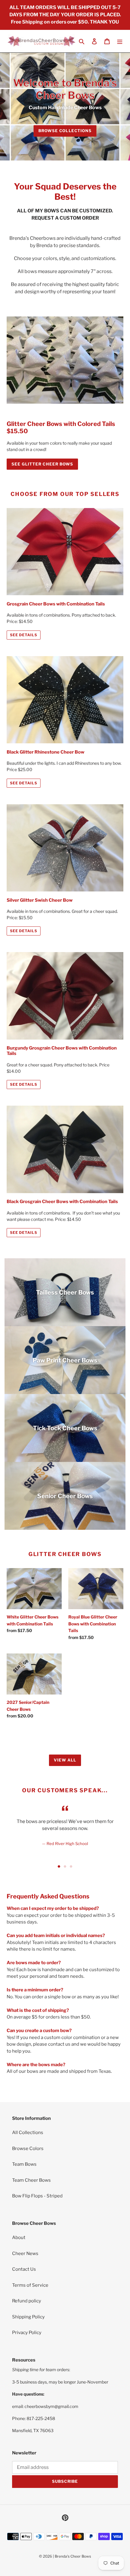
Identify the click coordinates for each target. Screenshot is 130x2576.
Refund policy (27, 2301)
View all (65, 1760)
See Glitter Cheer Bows (42, 464)
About (19, 2238)
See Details (24, 635)
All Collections (28, 2133)
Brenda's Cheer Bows (73, 2556)
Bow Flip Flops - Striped (37, 2196)
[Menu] (120, 41)
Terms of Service (30, 2285)
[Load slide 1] (59, 1866)
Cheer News (25, 2254)
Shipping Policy (28, 2317)
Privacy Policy (27, 2333)
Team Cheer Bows (31, 2180)
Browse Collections (65, 131)
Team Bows (24, 2164)
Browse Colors (28, 2149)
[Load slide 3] (71, 1866)
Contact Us (24, 2269)
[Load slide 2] (65, 1866)
